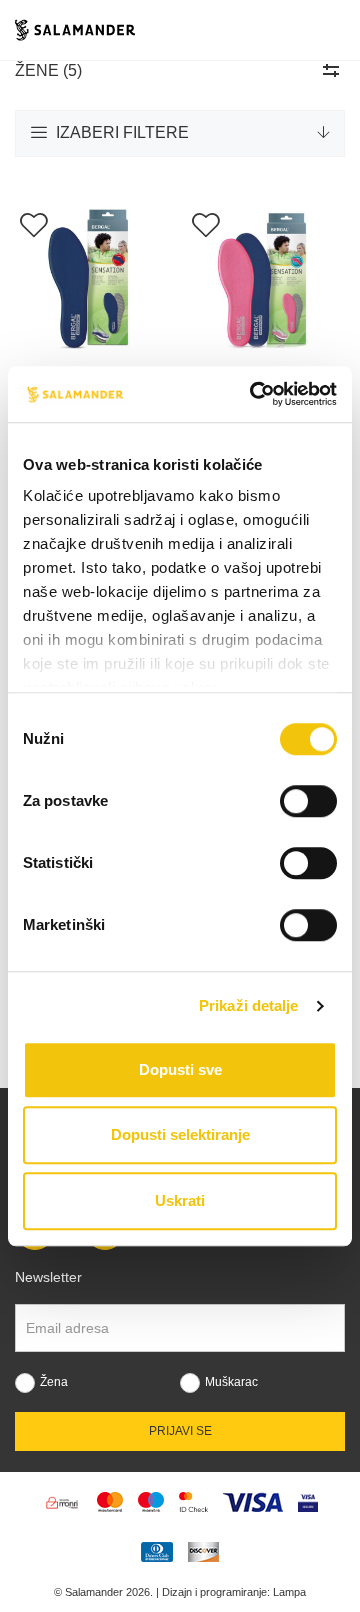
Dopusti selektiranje (180, 1134)
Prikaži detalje (249, 1005)
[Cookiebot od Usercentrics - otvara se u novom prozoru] (254, 394)
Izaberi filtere (120, 132)
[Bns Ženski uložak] (266, 281)
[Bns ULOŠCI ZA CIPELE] (94, 281)
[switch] (308, 801)
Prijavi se (180, 1431)
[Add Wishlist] (33, 224)
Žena (54, 1382)
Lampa (289, 1592)
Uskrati (180, 1200)
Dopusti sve (180, 1069)
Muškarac (231, 1382)
